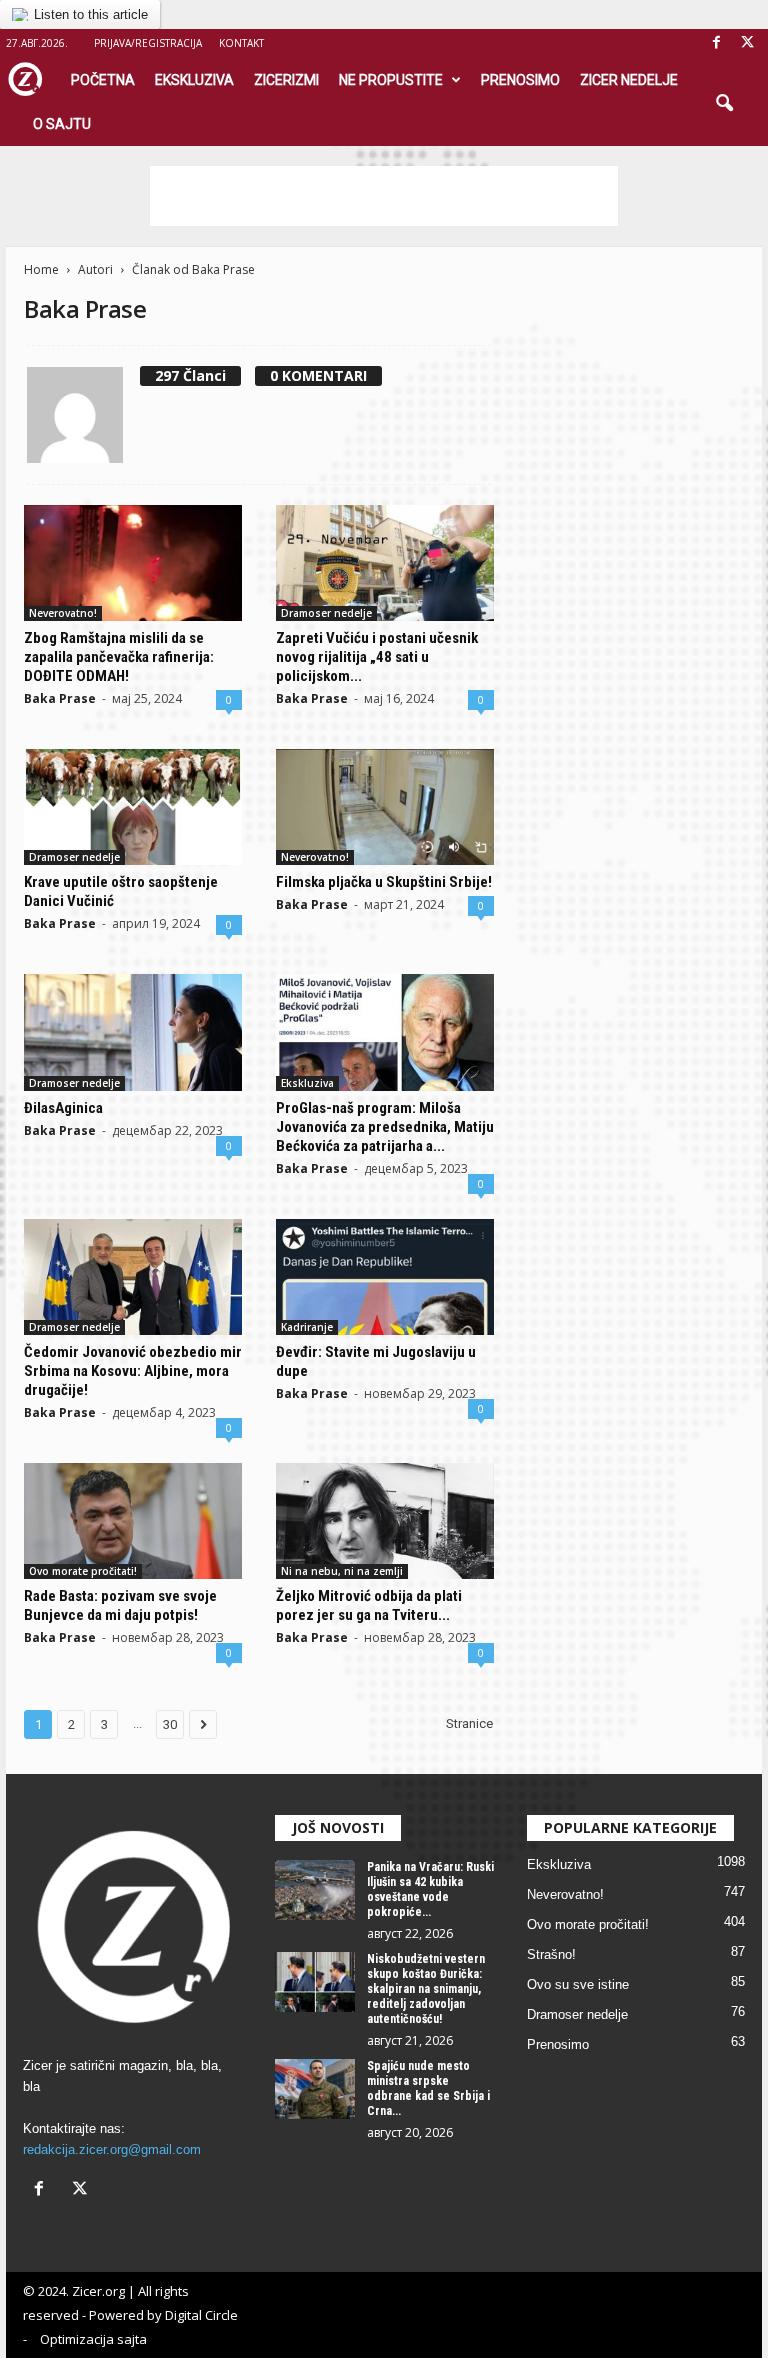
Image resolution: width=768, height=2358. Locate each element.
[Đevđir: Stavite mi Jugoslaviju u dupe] (385, 1277)
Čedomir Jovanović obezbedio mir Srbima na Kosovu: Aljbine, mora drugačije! (133, 1371)
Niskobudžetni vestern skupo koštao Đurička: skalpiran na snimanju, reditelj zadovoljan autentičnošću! (426, 1989)
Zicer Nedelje (629, 80)
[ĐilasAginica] (133, 1032)
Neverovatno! (63, 613)
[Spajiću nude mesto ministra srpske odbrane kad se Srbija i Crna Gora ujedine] (315, 2089)
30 (170, 1724)
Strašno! (551, 1954)
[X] (747, 43)
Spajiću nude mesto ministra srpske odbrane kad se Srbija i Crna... (428, 2088)
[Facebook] (716, 43)
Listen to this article (91, 14)
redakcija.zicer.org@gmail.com (112, 2149)
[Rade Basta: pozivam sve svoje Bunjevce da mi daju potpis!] (133, 1521)
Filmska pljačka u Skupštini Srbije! (384, 882)
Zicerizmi (286, 80)
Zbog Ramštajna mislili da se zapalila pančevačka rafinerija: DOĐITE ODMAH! (119, 657)
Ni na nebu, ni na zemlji (342, 1571)
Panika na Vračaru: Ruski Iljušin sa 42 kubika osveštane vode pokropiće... (430, 1889)
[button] (724, 104)
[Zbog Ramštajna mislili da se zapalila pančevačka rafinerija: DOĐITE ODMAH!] (133, 563)
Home (41, 269)
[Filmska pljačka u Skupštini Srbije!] (385, 807)
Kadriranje (307, 1327)
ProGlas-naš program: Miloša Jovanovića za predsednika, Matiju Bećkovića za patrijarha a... (385, 1127)
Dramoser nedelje (326, 613)
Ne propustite (391, 80)
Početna (103, 80)
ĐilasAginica (63, 1108)
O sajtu (62, 124)
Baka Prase (60, 698)
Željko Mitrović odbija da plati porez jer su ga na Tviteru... (369, 1605)
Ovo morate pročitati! (83, 1571)
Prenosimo (520, 80)
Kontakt (241, 43)
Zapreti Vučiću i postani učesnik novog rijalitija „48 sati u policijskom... (377, 657)
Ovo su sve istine (578, 1984)
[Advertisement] (384, 196)
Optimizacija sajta (93, 2339)
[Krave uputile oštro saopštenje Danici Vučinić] (133, 807)
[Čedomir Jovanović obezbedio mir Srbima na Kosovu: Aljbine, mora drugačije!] (133, 1277)
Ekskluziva (194, 80)
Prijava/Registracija (148, 43)
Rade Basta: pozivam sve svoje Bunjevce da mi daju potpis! (120, 1605)
